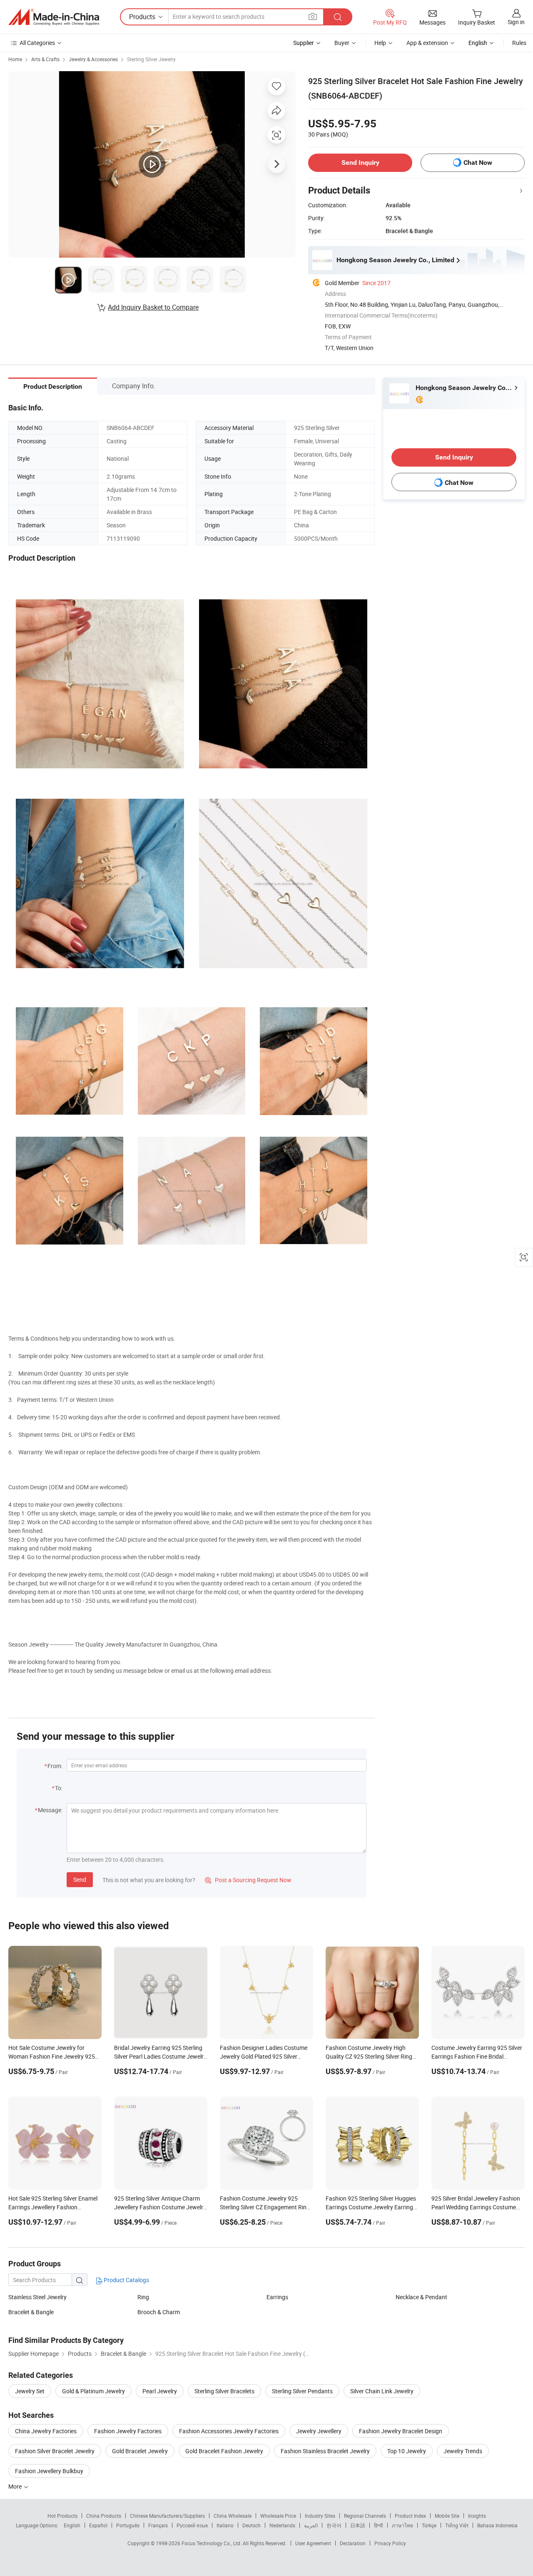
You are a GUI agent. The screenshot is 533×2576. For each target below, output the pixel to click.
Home (15, 59)
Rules (519, 43)
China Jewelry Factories (46, 2431)
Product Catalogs (126, 2280)
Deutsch (252, 2525)
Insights (477, 2516)
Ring (143, 2297)
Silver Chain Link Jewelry (382, 2391)
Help (380, 43)
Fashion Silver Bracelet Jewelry (55, 2451)
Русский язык (192, 2525)
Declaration (353, 2543)
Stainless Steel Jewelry (37, 2297)
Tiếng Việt (457, 2525)
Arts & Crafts (45, 59)
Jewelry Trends (463, 2451)
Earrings (277, 2297)
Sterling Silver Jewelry (151, 59)
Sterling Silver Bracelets (224, 2391)
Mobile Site (447, 2516)
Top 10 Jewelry (407, 2451)
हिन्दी (379, 2525)
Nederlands (282, 2525)
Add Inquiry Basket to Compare (153, 307)
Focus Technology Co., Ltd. (212, 2543)
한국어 (334, 2525)
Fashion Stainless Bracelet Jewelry (325, 2451)
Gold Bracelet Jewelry (140, 2451)
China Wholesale (233, 2516)
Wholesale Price (278, 2516)
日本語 (358, 2525)
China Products (104, 2516)
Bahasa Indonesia (497, 2525)
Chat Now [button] (478, 163)
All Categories (37, 43)
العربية (311, 2525)
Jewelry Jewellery (319, 2431)
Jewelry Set (30, 2391)
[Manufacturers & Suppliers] (54, 17)
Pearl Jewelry (160, 2391)
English (72, 2525)
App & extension (427, 43)
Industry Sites (320, 2516)
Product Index (410, 2516)
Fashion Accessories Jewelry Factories (229, 2431)
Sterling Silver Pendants (302, 2391)
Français (158, 2525)
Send (80, 1879)
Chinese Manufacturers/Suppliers (167, 2516)
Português (128, 2525)
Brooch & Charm (159, 2312)
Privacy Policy (390, 2543)
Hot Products (62, 2516)
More (16, 2486)
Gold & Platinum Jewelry (93, 2391)
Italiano (225, 2525)
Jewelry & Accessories (93, 59)
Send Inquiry (360, 163)
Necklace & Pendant (421, 2297)
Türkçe (429, 2525)
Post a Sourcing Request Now (248, 1880)
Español (98, 2525)
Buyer (342, 43)
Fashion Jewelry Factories (128, 2431)
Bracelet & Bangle (31, 2312)
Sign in (516, 22)
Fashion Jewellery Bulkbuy (49, 2471)
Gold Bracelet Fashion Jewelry (224, 2451)
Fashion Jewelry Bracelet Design (401, 2431)
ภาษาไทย (402, 2525)
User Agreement (313, 2543)
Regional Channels (365, 2516)
